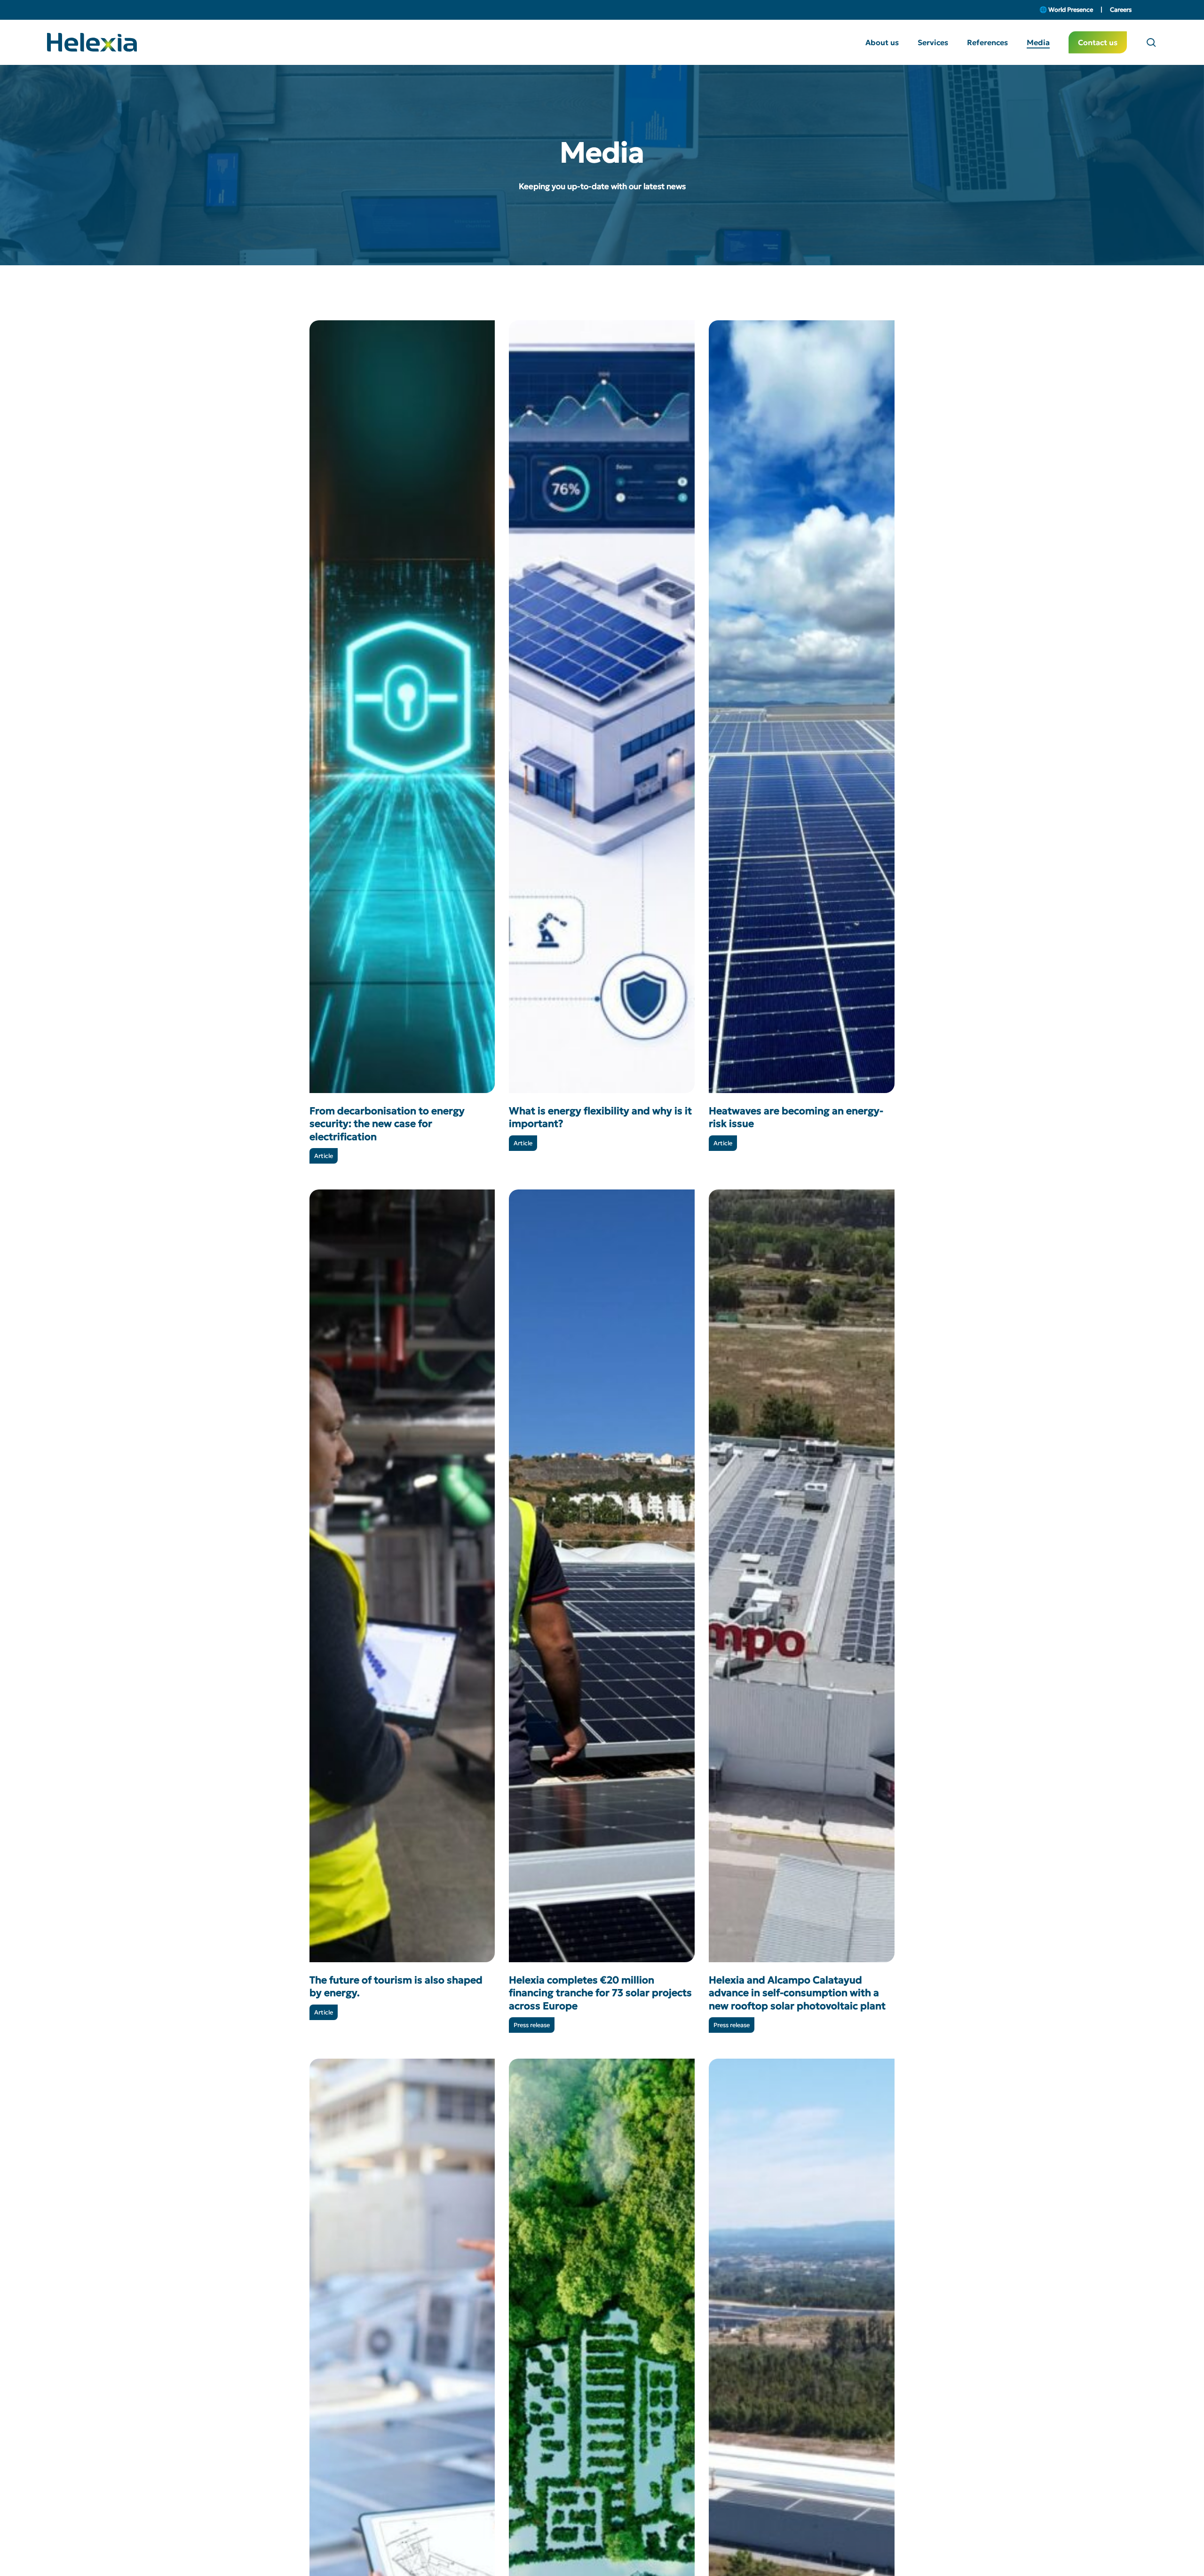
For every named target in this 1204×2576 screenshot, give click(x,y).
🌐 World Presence (1067, 10)
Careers (1121, 10)
